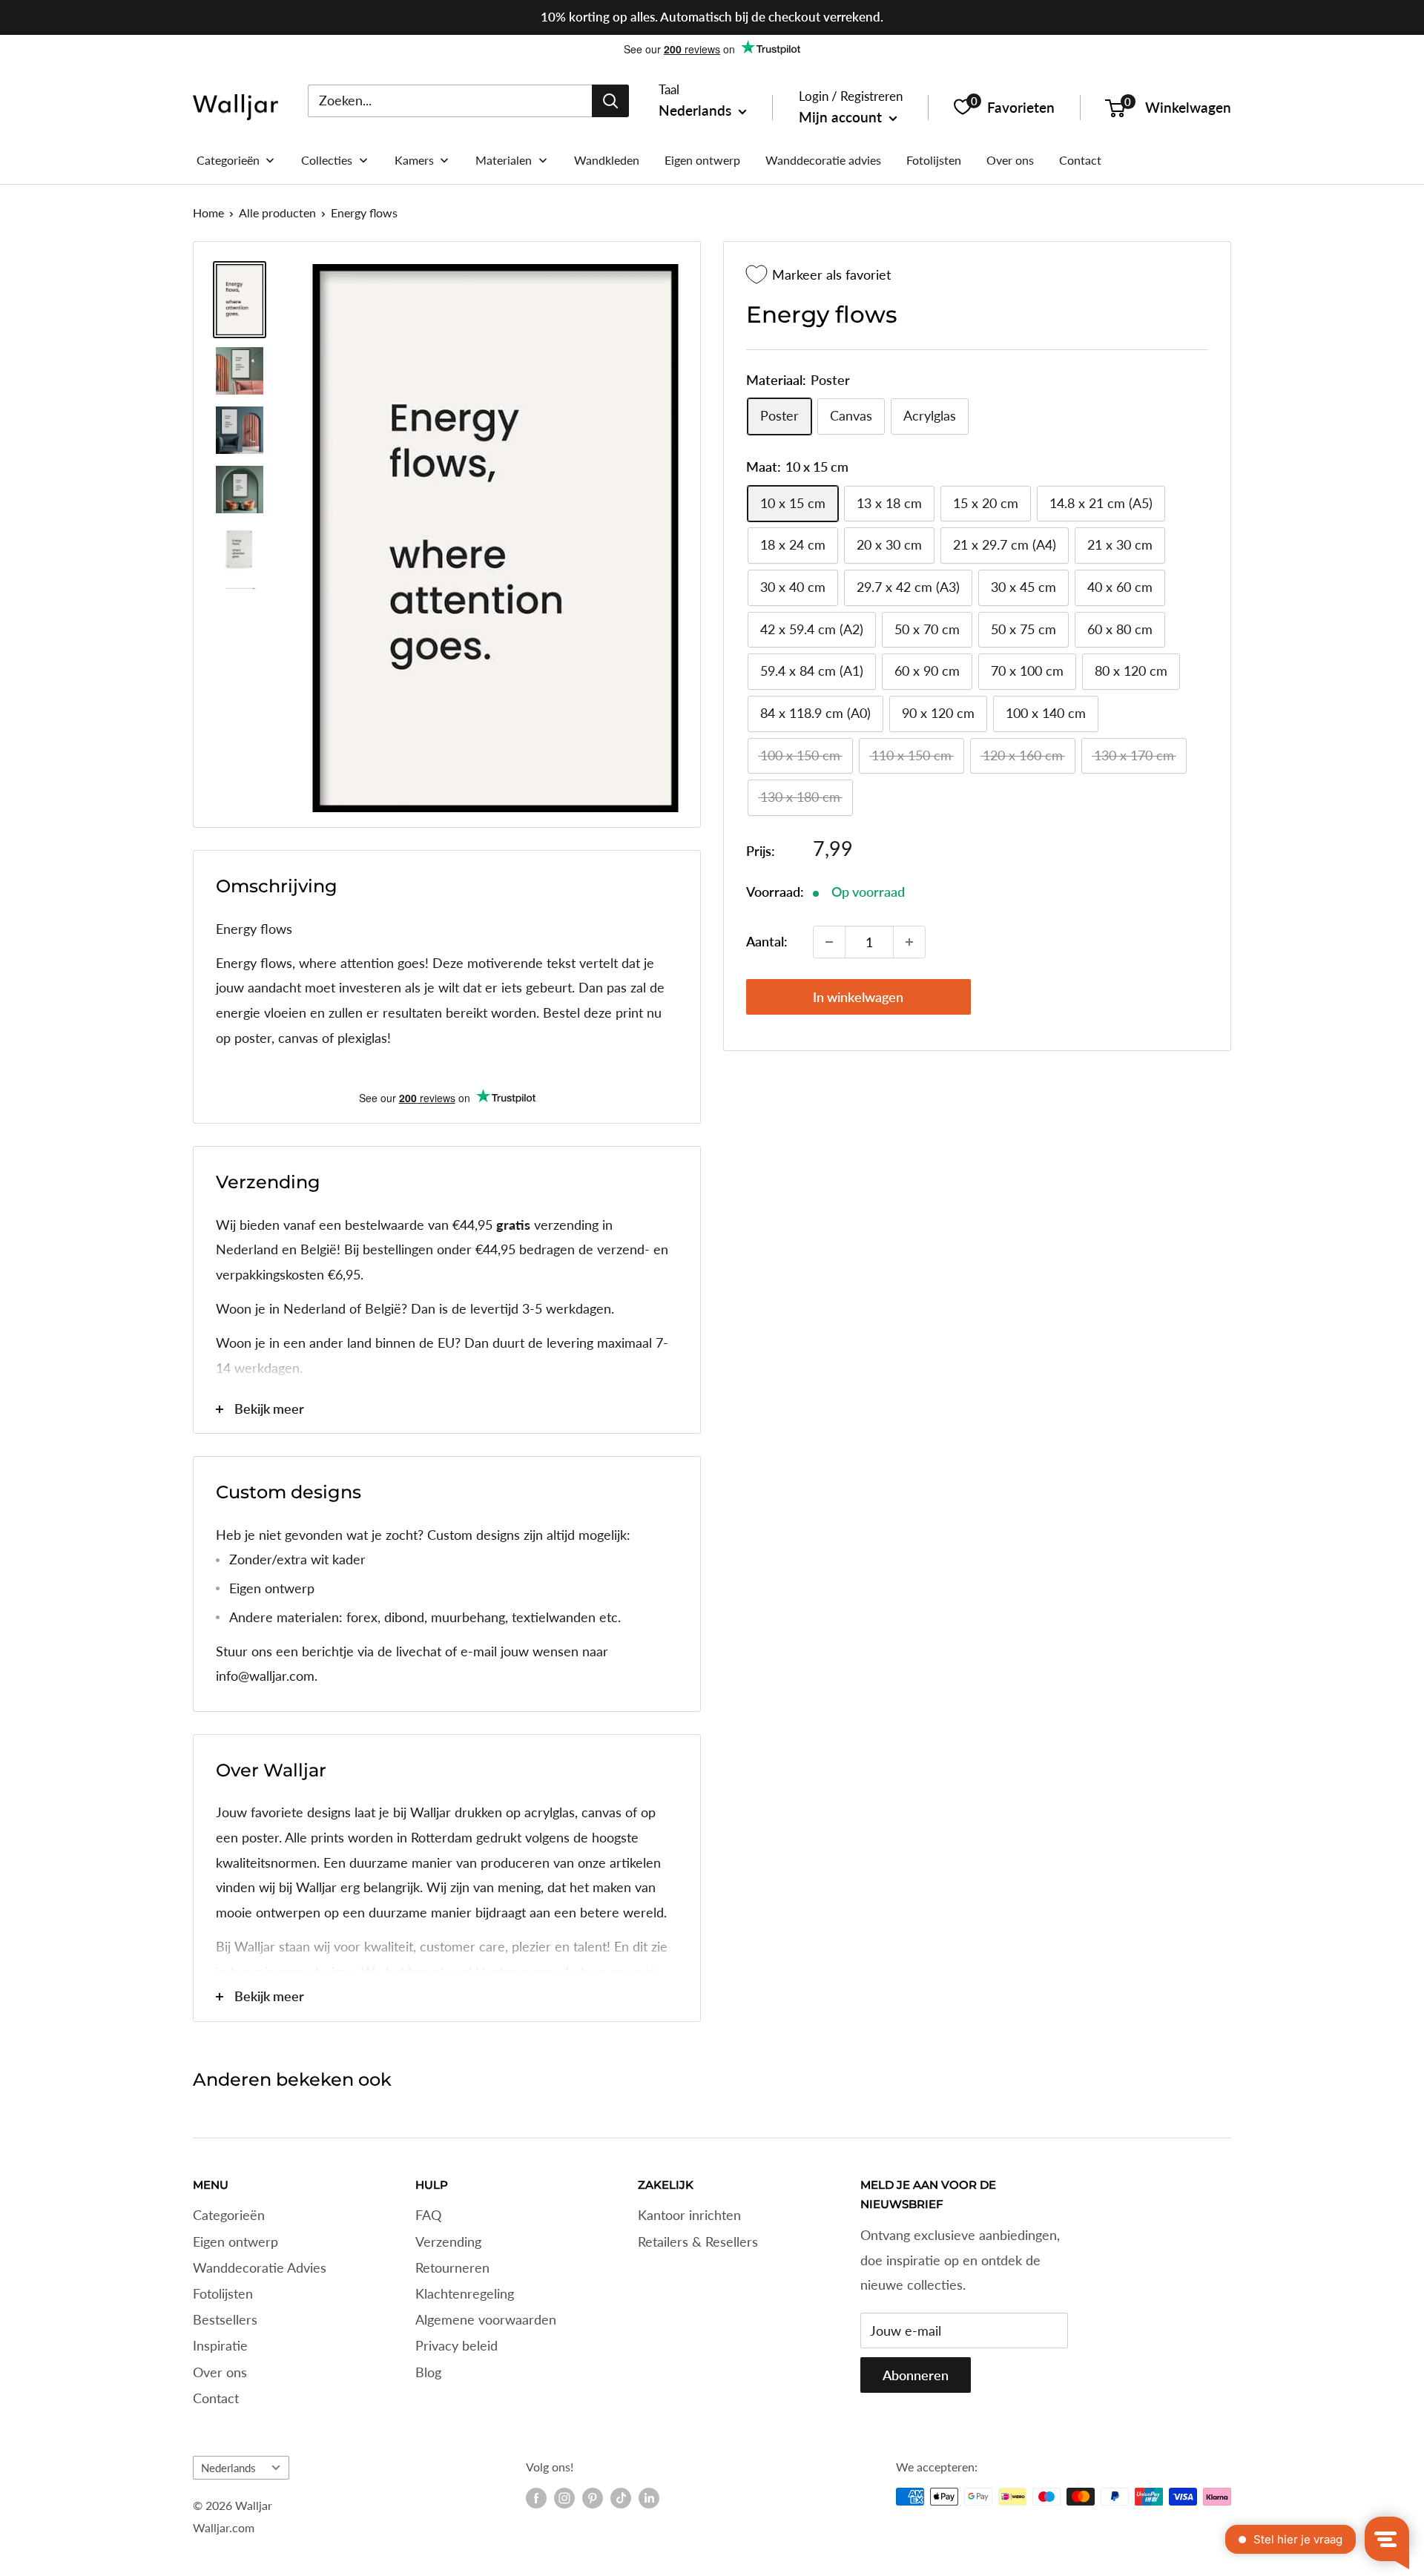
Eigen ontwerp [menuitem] (702, 160)
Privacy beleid (456, 2345)
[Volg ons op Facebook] (536, 2498)
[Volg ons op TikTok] (621, 2498)
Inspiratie (220, 2345)
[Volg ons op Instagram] (564, 2498)
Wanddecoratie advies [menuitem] (823, 160)
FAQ (428, 2215)
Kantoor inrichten (689, 2215)
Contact (216, 2398)
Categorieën (229, 2215)
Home (208, 213)
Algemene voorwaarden (486, 2319)
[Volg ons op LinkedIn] (649, 2498)
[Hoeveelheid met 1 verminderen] (829, 942)
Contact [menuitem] (1080, 160)
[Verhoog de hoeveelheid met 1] (909, 942)
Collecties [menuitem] (327, 160)
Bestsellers (225, 2319)
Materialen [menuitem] (504, 160)
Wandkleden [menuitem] (607, 160)
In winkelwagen (858, 997)
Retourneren (452, 2267)
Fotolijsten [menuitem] (934, 160)
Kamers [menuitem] (414, 160)
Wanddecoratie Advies (260, 2267)
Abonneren (916, 2375)
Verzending (448, 2241)
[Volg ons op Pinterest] (593, 2498)
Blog (428, 2372)
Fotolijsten (223, 2293)
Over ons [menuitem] (1010, 160)
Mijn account (842, 117)
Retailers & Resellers (698, 2241)
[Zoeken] (610, 100)
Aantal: (767, 941)
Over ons (220, 2372)
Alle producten (277, 213)
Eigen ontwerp (235, 2241)
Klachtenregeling (465, 2293)
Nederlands (228, 2468)
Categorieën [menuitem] (228, 160)
